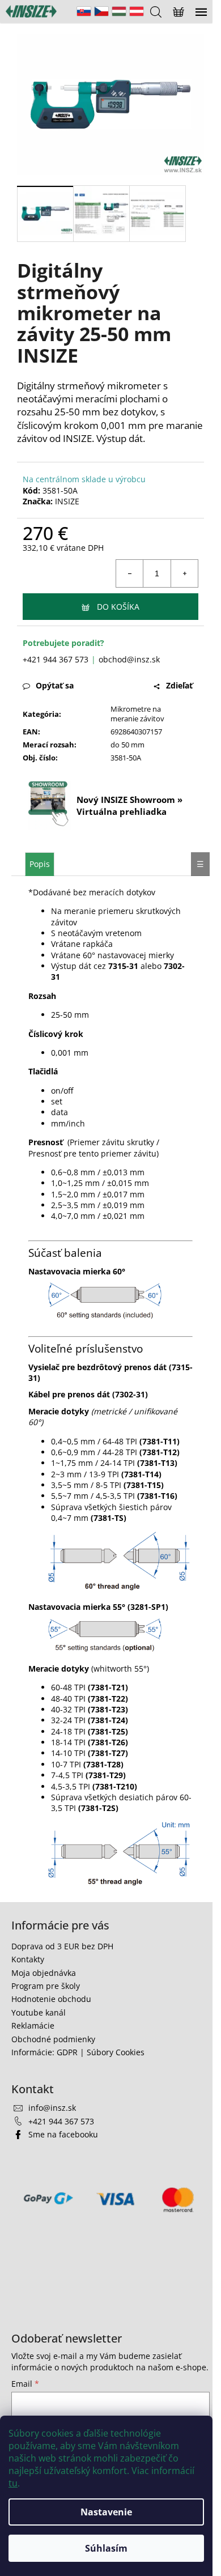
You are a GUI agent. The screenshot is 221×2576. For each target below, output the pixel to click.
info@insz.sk (52, 2108)
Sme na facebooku (63, 2134)
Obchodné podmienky (53, 2039)
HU (119, 11)
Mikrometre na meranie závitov (137, 714)
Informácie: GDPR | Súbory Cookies (78, 2052)
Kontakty (28, 1959)
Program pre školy (46, 1986)
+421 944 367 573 (56, 659)
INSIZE (67, 501)
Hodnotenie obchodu (51, 1999)
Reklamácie (33, 2025)
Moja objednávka (44, 1973)
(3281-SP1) (148, 1607)
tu (13, 2483)
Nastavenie (106, 2512)
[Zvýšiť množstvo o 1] (184, 573)
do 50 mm (127, 745)
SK (84, 11)
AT (137, 11)
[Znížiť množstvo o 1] (130, 573)
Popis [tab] (40, 864)
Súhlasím (106, 2548)
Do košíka (118, 607)
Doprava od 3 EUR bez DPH (62, 1946)
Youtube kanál (39, 2012)
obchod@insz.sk (129, 659)
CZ (101, 11)
